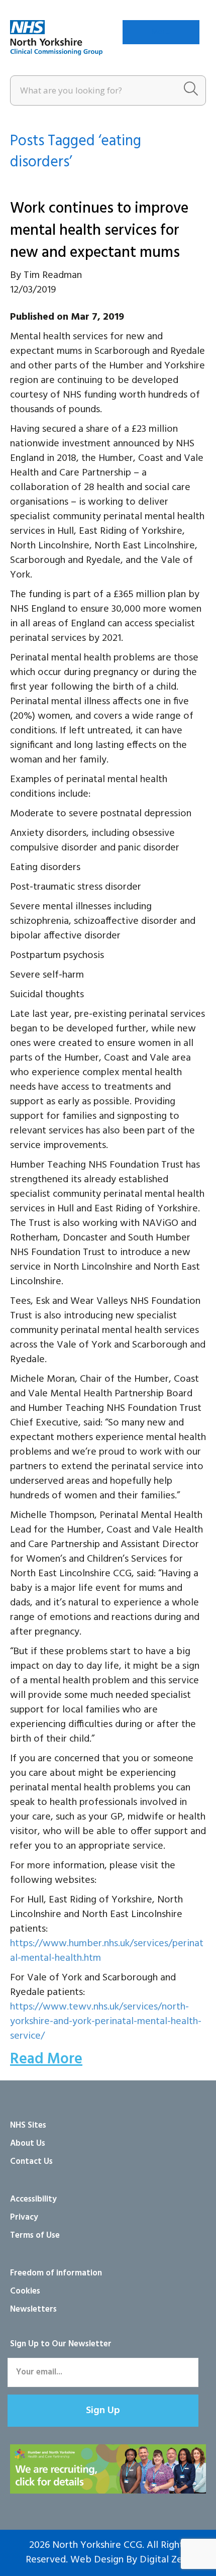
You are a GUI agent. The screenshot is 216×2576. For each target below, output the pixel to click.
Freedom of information (56, 2273)
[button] (103, 2411)
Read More (46, 2059)
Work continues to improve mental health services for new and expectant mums (99, 231)
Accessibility (33, 2199)
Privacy (24, 2217)
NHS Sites (28, 2125)
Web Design (97, 2560)
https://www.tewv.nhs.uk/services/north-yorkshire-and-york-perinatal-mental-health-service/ (106, 2022)
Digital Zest (165, 2560)
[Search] (191, 90)
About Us (28, 2143)
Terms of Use (35, 2235)
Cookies (25, 2291)
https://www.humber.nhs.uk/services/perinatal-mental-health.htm (107, 1951)
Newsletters (33, 2309)
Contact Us (31, 2162)
